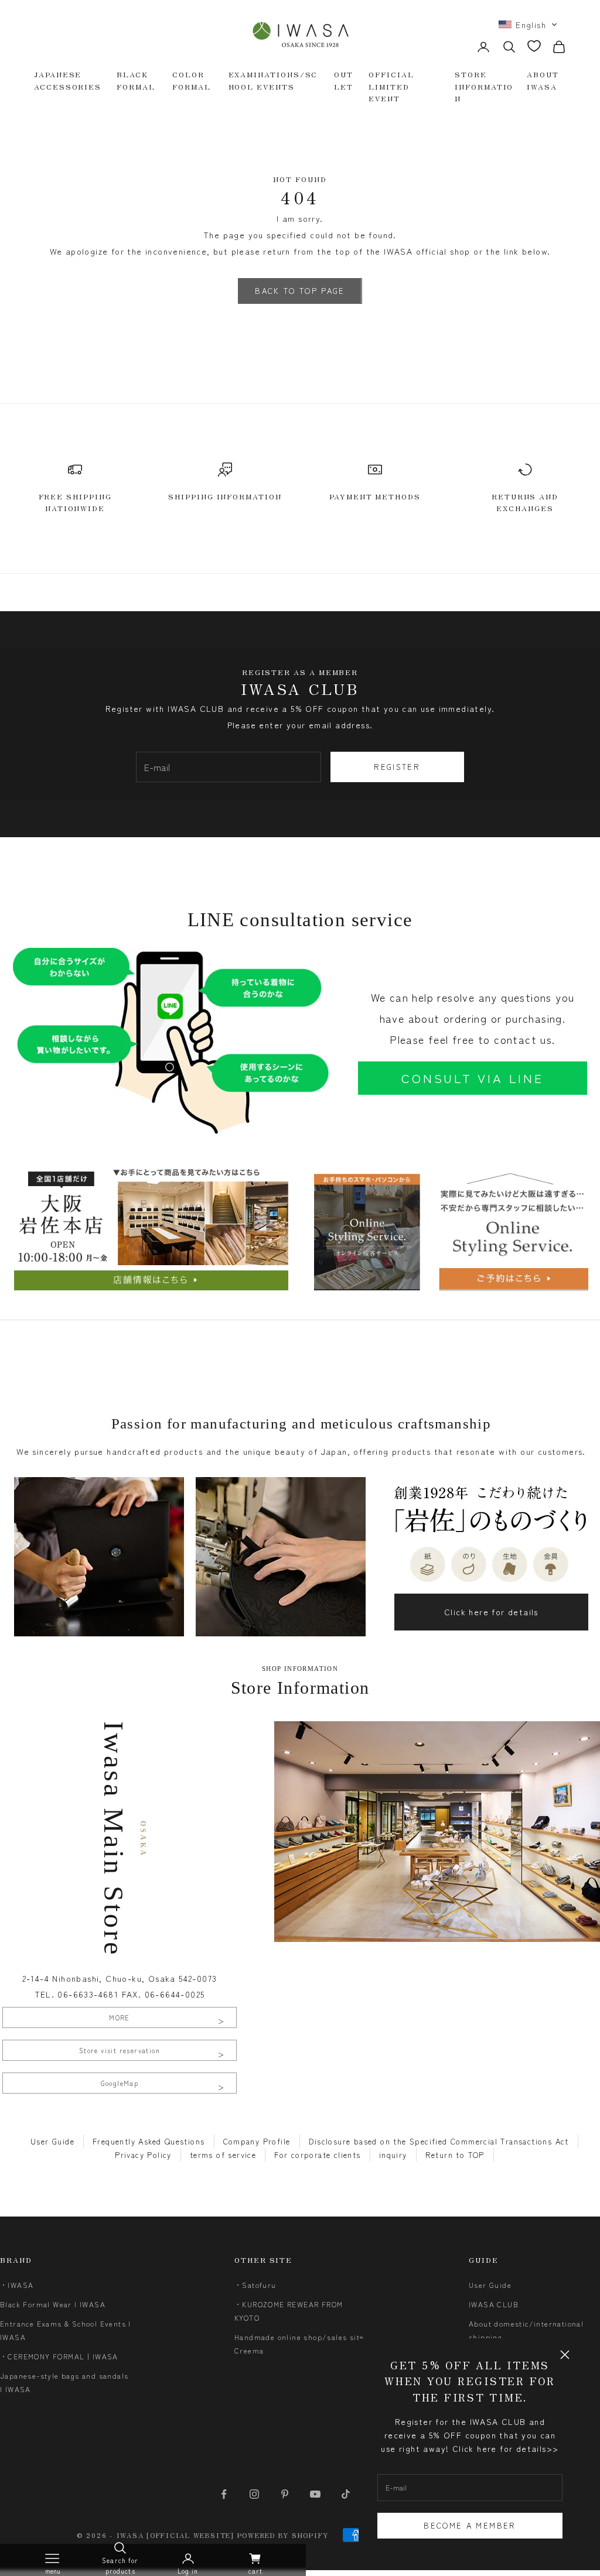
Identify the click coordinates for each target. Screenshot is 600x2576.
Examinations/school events (273, 80)
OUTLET (344, 80)
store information (484, 86)
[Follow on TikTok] (346, 2494)
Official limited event (391, 86)
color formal (192, 80)
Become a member (470, 2525)
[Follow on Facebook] (224, 2494)
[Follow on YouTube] (315, 2494)
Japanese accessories (68, 80)
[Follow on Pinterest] (285, 2494)
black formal (136, 80)
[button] (528, 25)
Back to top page (300, 291)
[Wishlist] (534, 46)
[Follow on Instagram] (254, 2494)
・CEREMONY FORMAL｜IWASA (59, 2356)
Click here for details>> (506, 2448)
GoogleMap (120, 2083)
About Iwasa (543, 80)
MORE (120, 2017)
